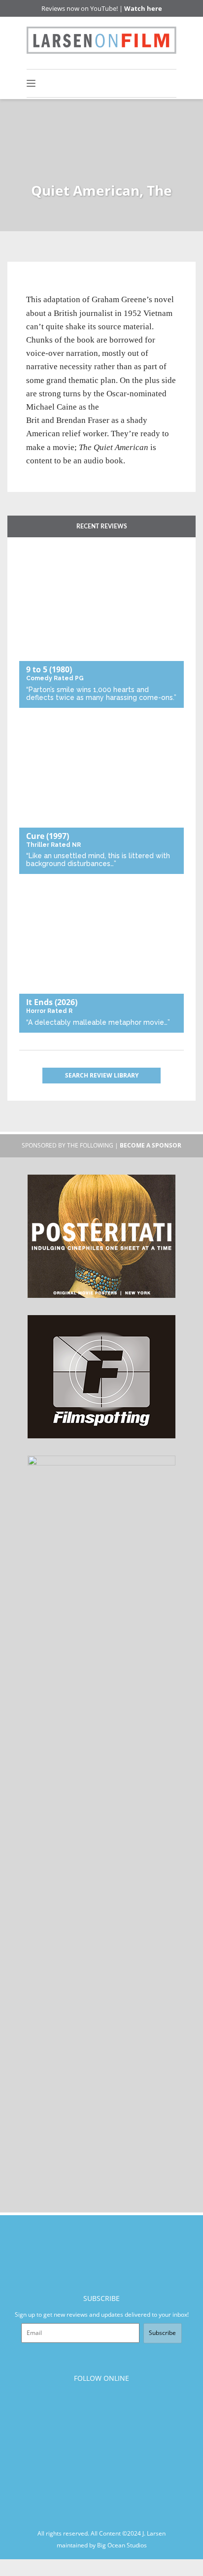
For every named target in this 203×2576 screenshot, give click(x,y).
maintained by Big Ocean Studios (102, 2545)
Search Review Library (102, 1075)
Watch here (143, 8)
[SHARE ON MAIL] (85, 287)
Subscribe (162, 2333)
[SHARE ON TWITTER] (36, 287)
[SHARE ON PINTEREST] (69, 287)
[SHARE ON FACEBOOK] (52, 287)
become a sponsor (151, 1145)
